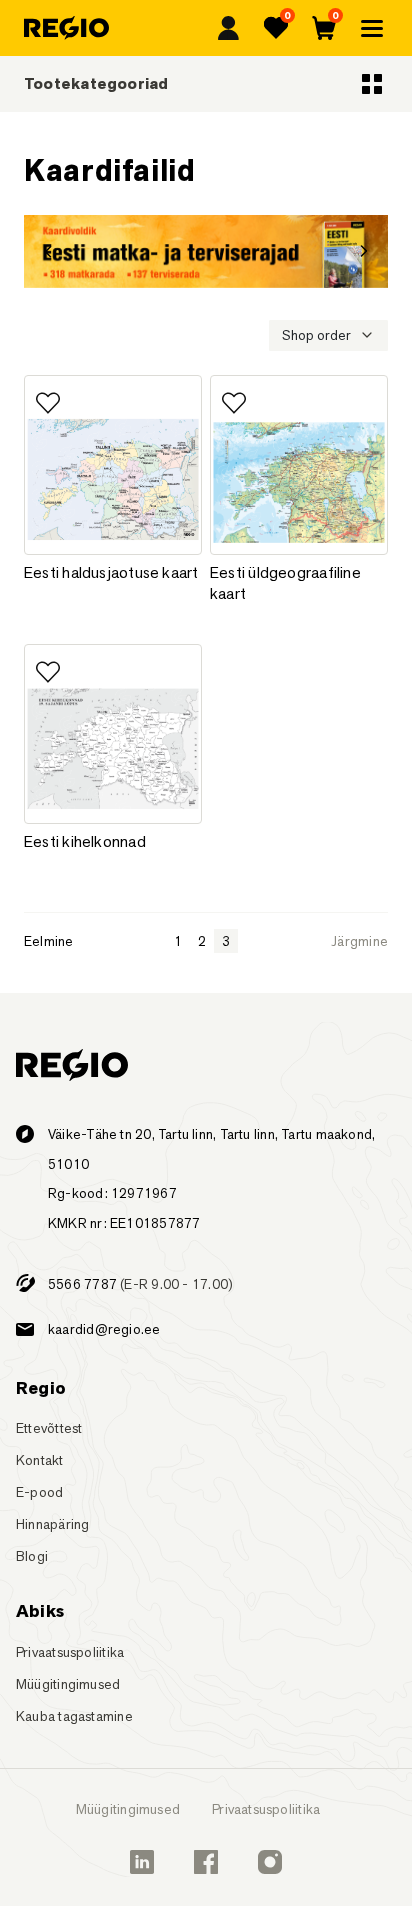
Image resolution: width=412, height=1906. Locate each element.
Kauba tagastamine (74, 1716)
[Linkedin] (142, 1862)
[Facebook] (206, 1862)
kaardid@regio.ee (104, 1329)
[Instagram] (270, 1862)
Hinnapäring (52, 1524)
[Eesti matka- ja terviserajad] (206, 251)
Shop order (316, 335)
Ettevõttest (49, 1428)
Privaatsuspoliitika (70, 1652)
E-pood (39, 1492)
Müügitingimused (68, 1684)
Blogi (32, 1556)
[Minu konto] (228, 28)
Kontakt (40, 1460)
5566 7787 (82, 1284)
